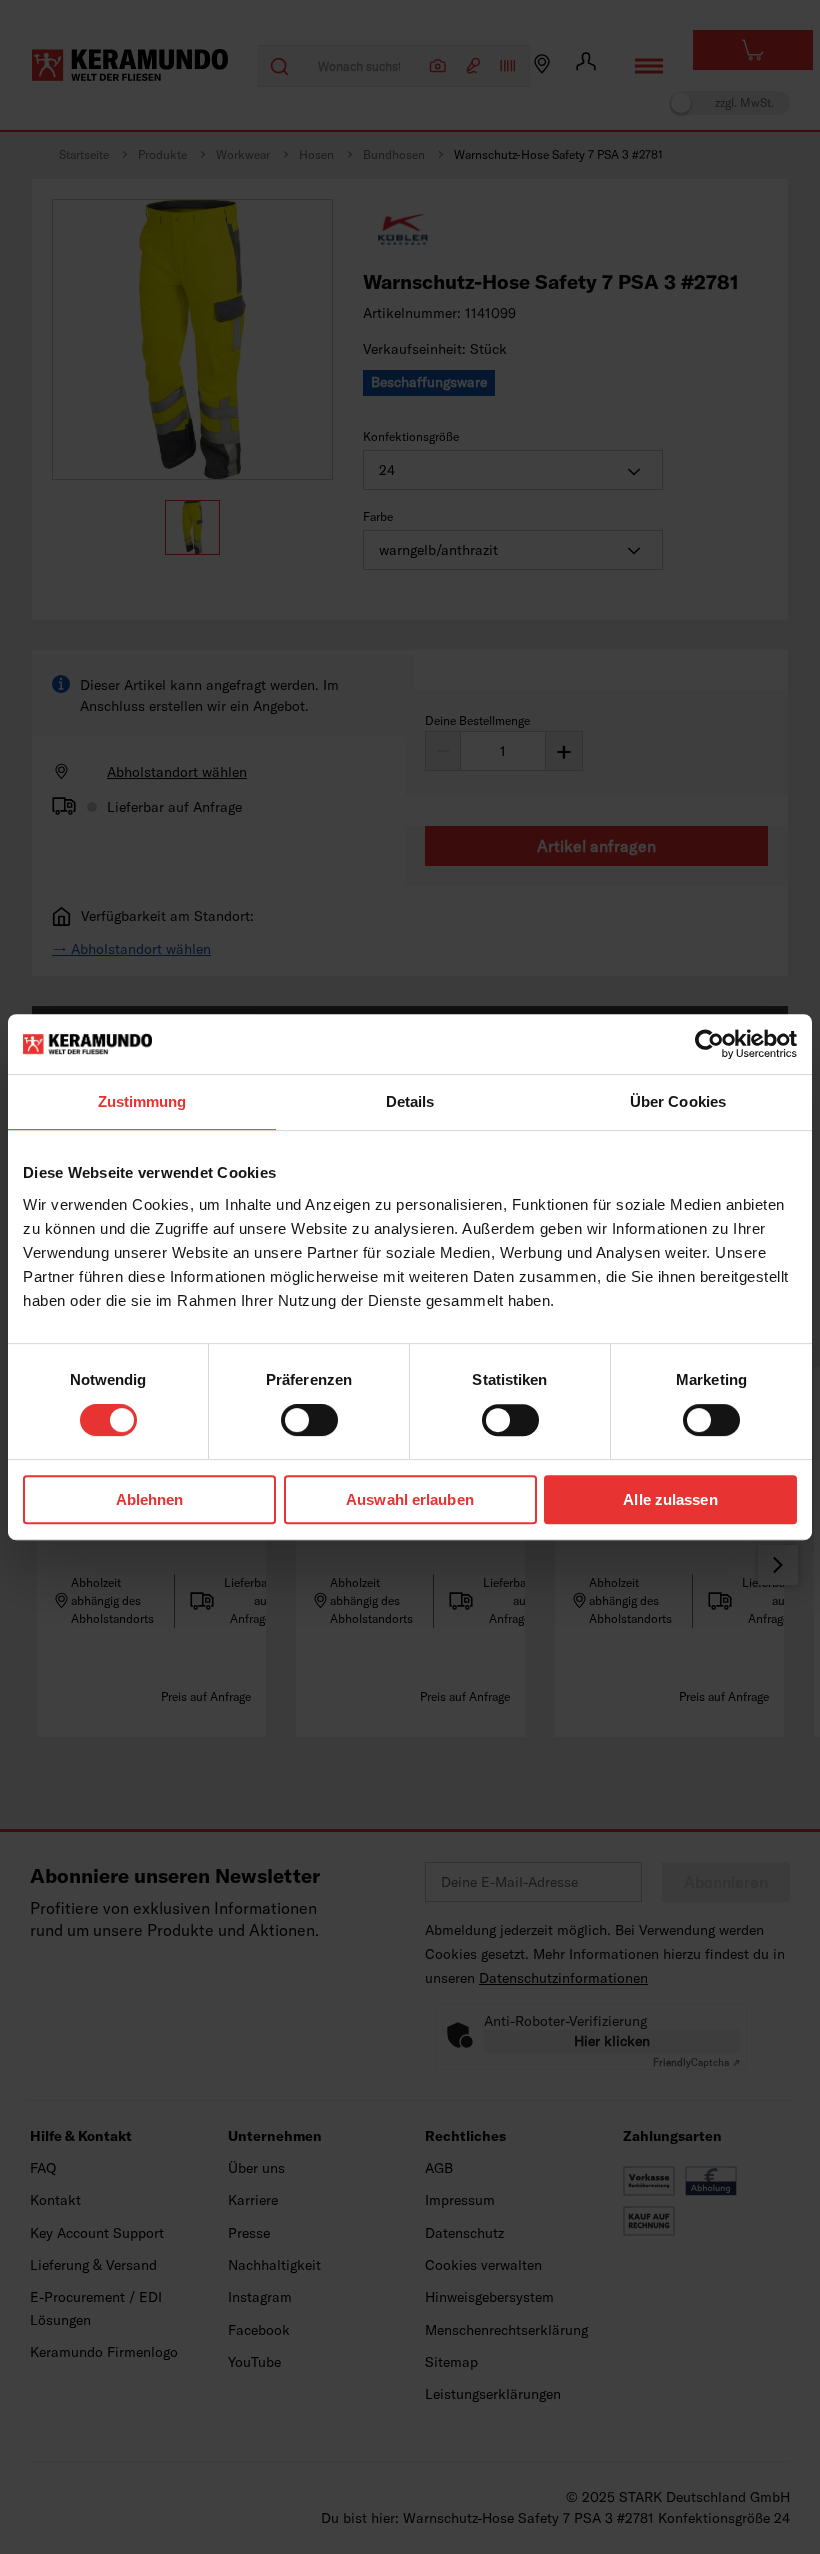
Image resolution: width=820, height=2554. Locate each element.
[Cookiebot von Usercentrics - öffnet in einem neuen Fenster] (709, 1044)
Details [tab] (410, 1101)
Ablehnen (150, 1499)
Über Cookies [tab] (678, 1101)
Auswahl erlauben (410, 1499)
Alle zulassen (670, 1499)
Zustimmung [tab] (142, 1101)
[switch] (309, 1420)
